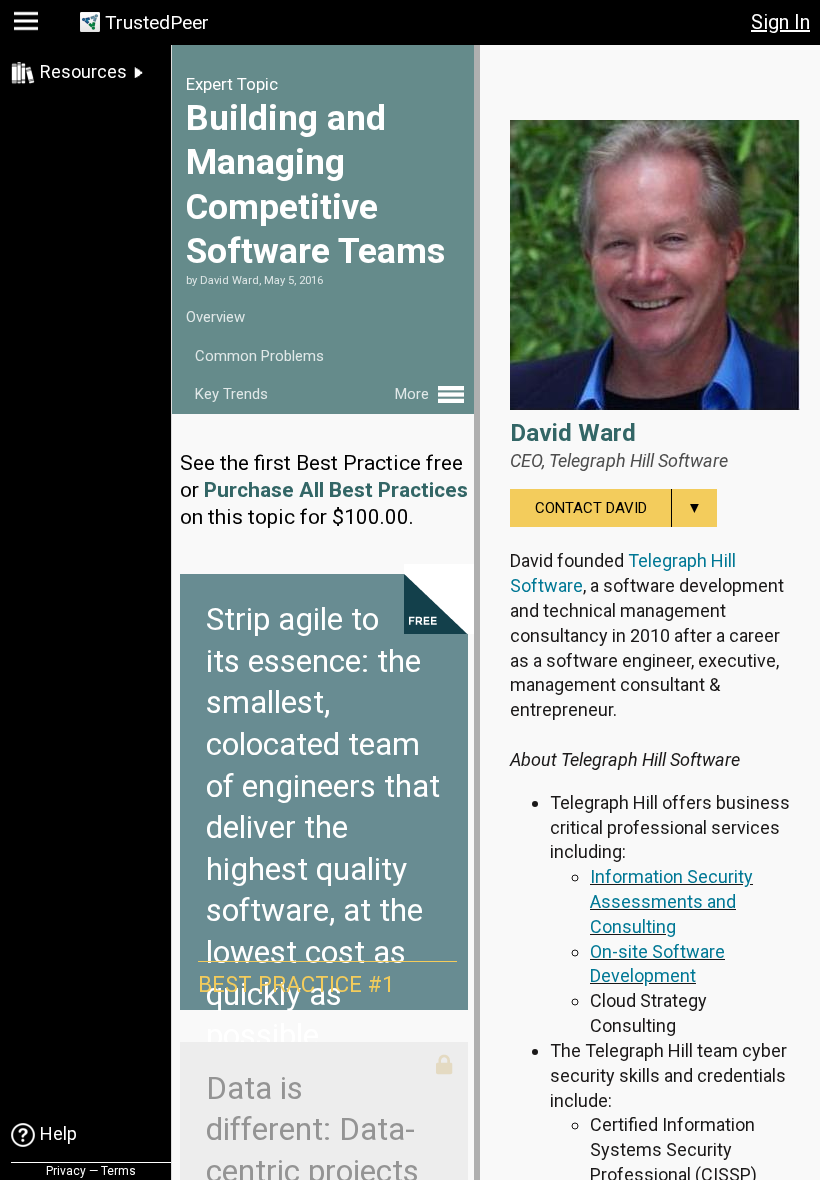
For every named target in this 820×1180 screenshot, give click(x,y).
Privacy (66, 1171)
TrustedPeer (157, 22)
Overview (215, 317)
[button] (28, 25)
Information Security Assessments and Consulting (671, 901)
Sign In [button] (780, 22)
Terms (118, 1171)
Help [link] (58, 1133)
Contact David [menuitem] (618, 508)
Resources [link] (83, 71)
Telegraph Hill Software (638, 460)
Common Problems (259, 356)
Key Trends (231, 394)
